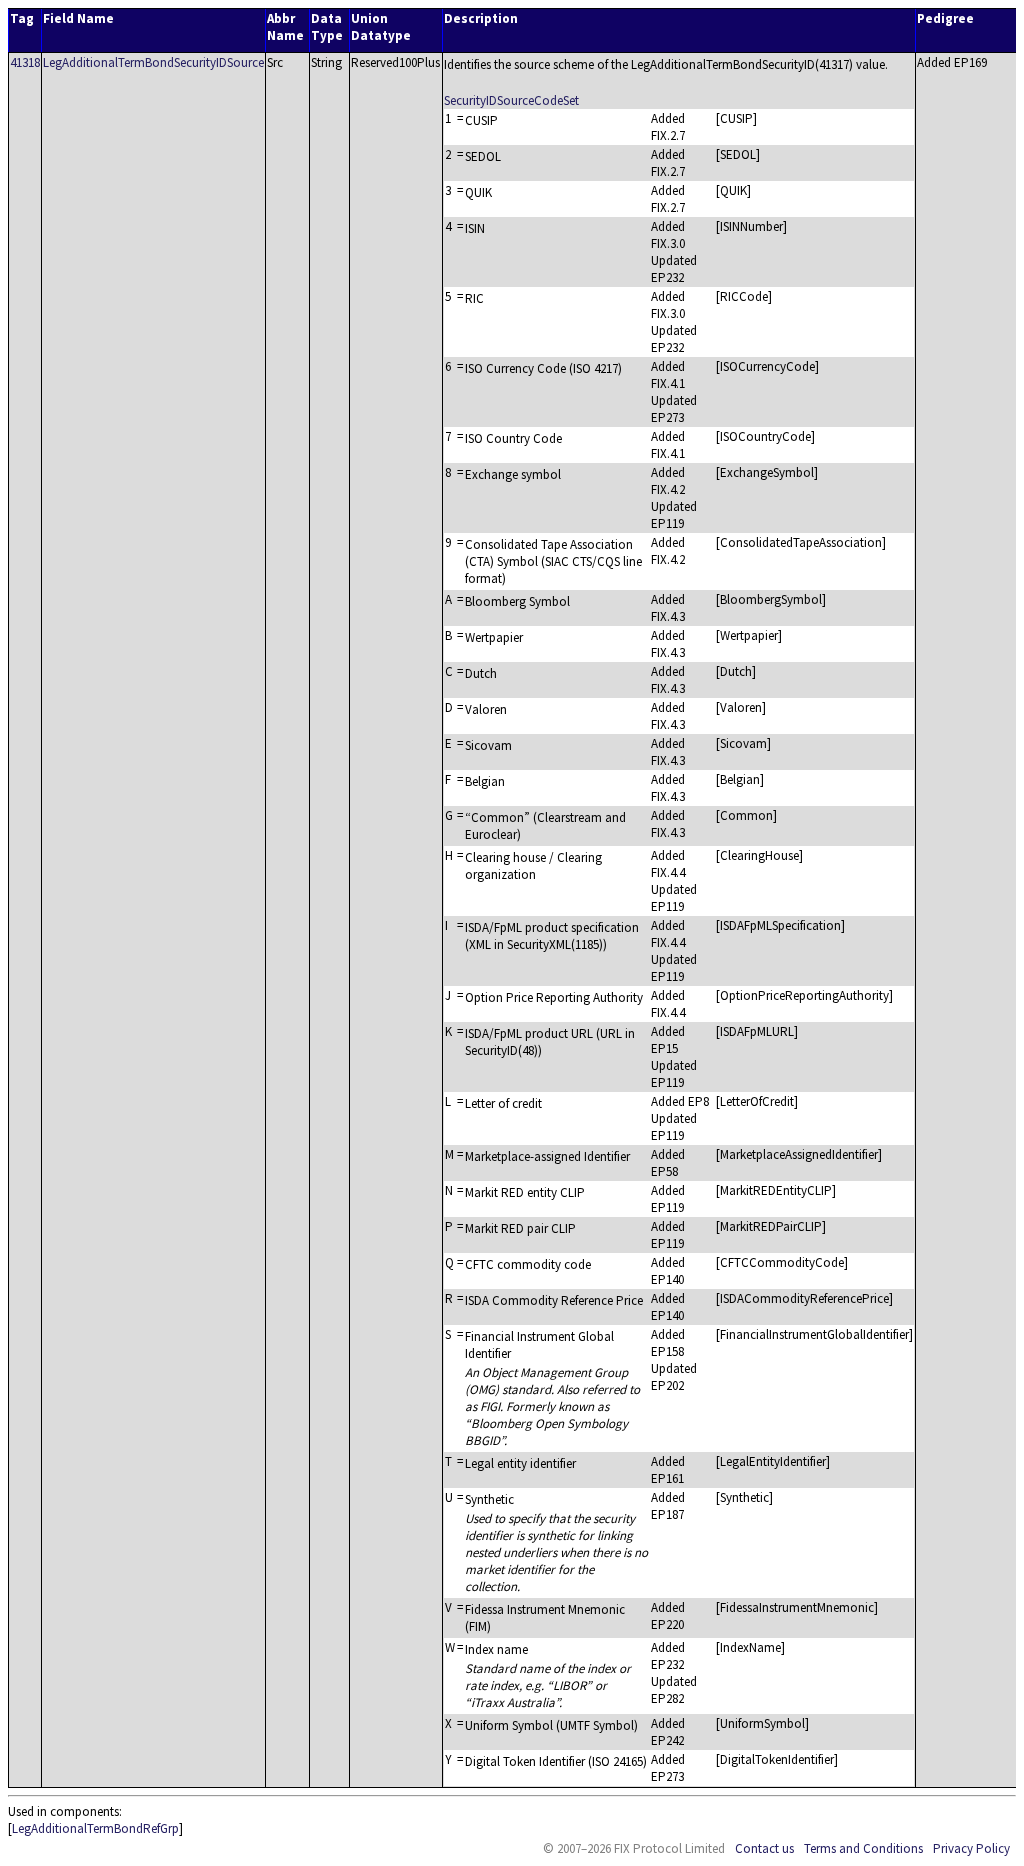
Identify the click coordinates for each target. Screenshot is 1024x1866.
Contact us (764, 1848)
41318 (25, 62)
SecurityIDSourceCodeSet (511, 100)
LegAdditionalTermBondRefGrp (95, 1828)
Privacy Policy (971, 1848)
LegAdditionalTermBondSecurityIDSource (153, 62)
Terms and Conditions (863, 1848)
